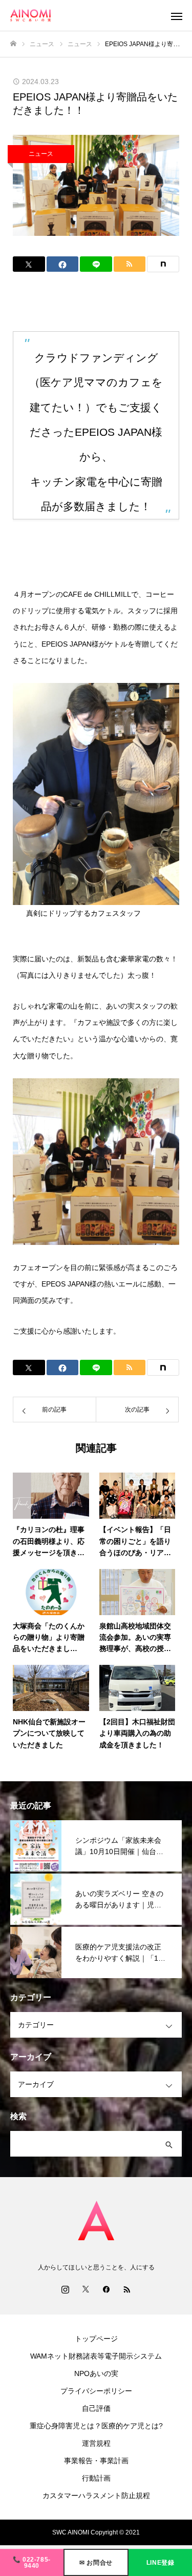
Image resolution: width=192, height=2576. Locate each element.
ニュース (41, 154)
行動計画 (96, 2478)
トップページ (96, 2339)
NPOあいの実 (96, 2373)
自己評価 (96, 2408)
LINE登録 (161, 2563)
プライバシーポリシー (96, 2391)
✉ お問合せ (96, 2563)
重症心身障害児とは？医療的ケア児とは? (96, 2426)
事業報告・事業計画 (96, 2461)
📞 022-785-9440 (32, 2563)
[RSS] (127, 2289)
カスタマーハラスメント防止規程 (96, 2495)
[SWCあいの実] (86, 16)
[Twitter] (86, 2289)
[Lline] (96, 264)
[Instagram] (66, 2289)
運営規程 (96, 2443)
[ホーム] (13, 44)
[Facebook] (106, 2289)
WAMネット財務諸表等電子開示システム (96, 2356)
